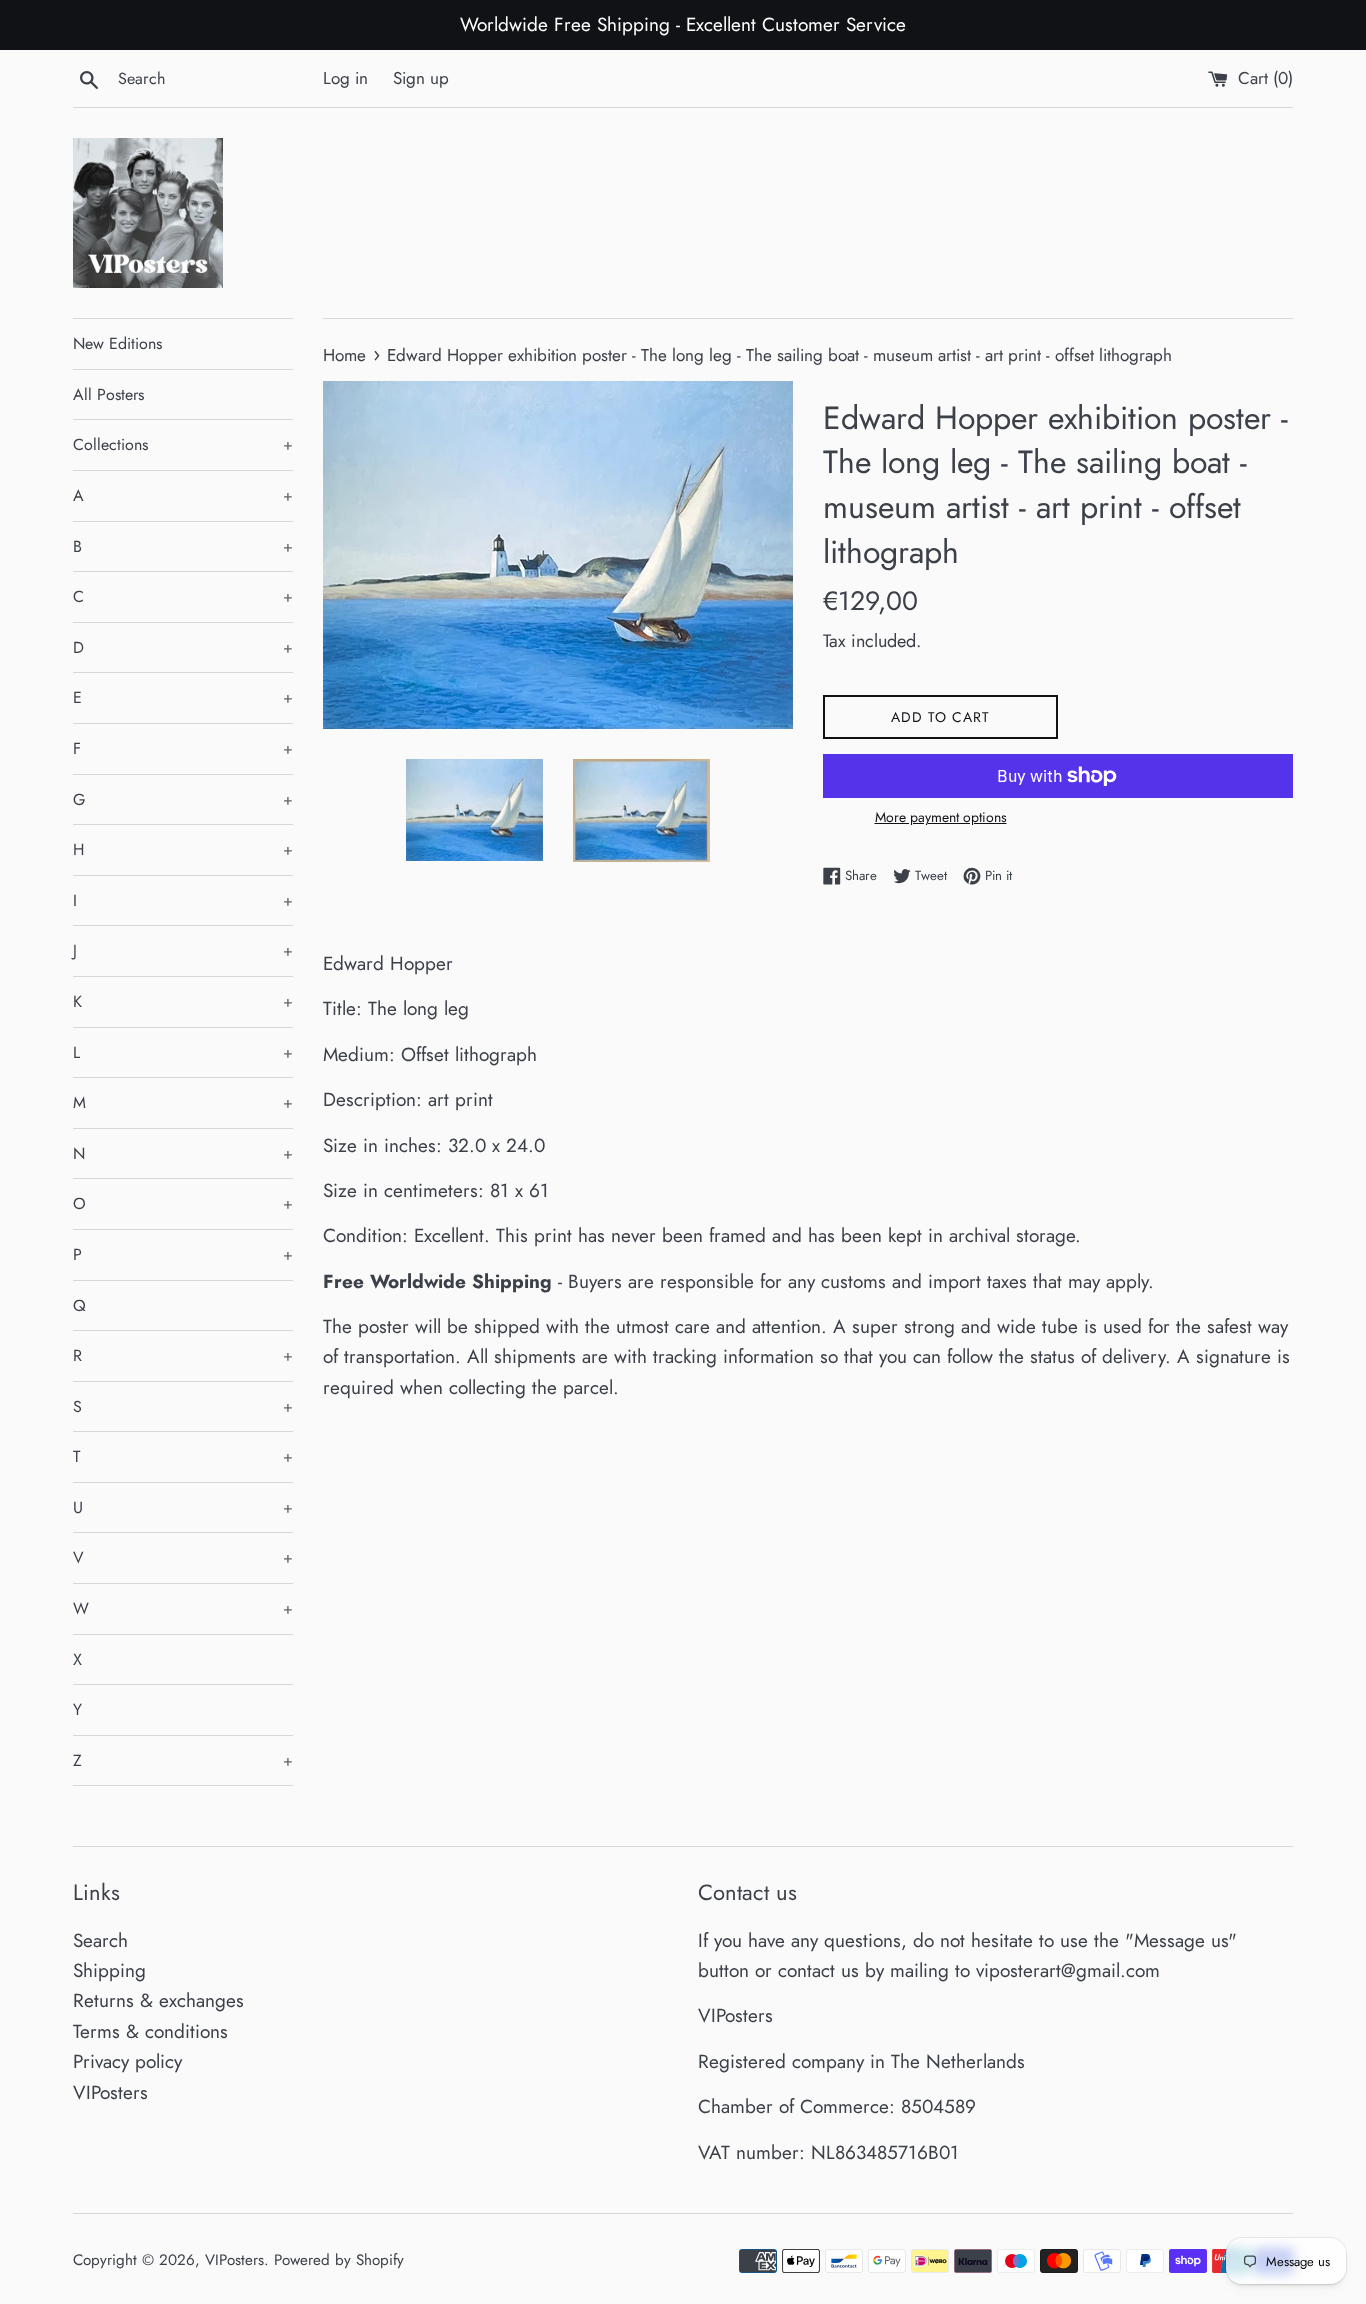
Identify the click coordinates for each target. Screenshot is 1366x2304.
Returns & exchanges (158, 2000)
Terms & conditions (150, 2031)
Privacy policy (127, 2061)
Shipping (109, 1970)
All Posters (108, 394)
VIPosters (110, 2092)
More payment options (941, 817)
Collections (183, 444)
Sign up (421, 78)
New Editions (117, 343)
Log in (345, 78)
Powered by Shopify (339, 2260)
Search (100, 1940)
